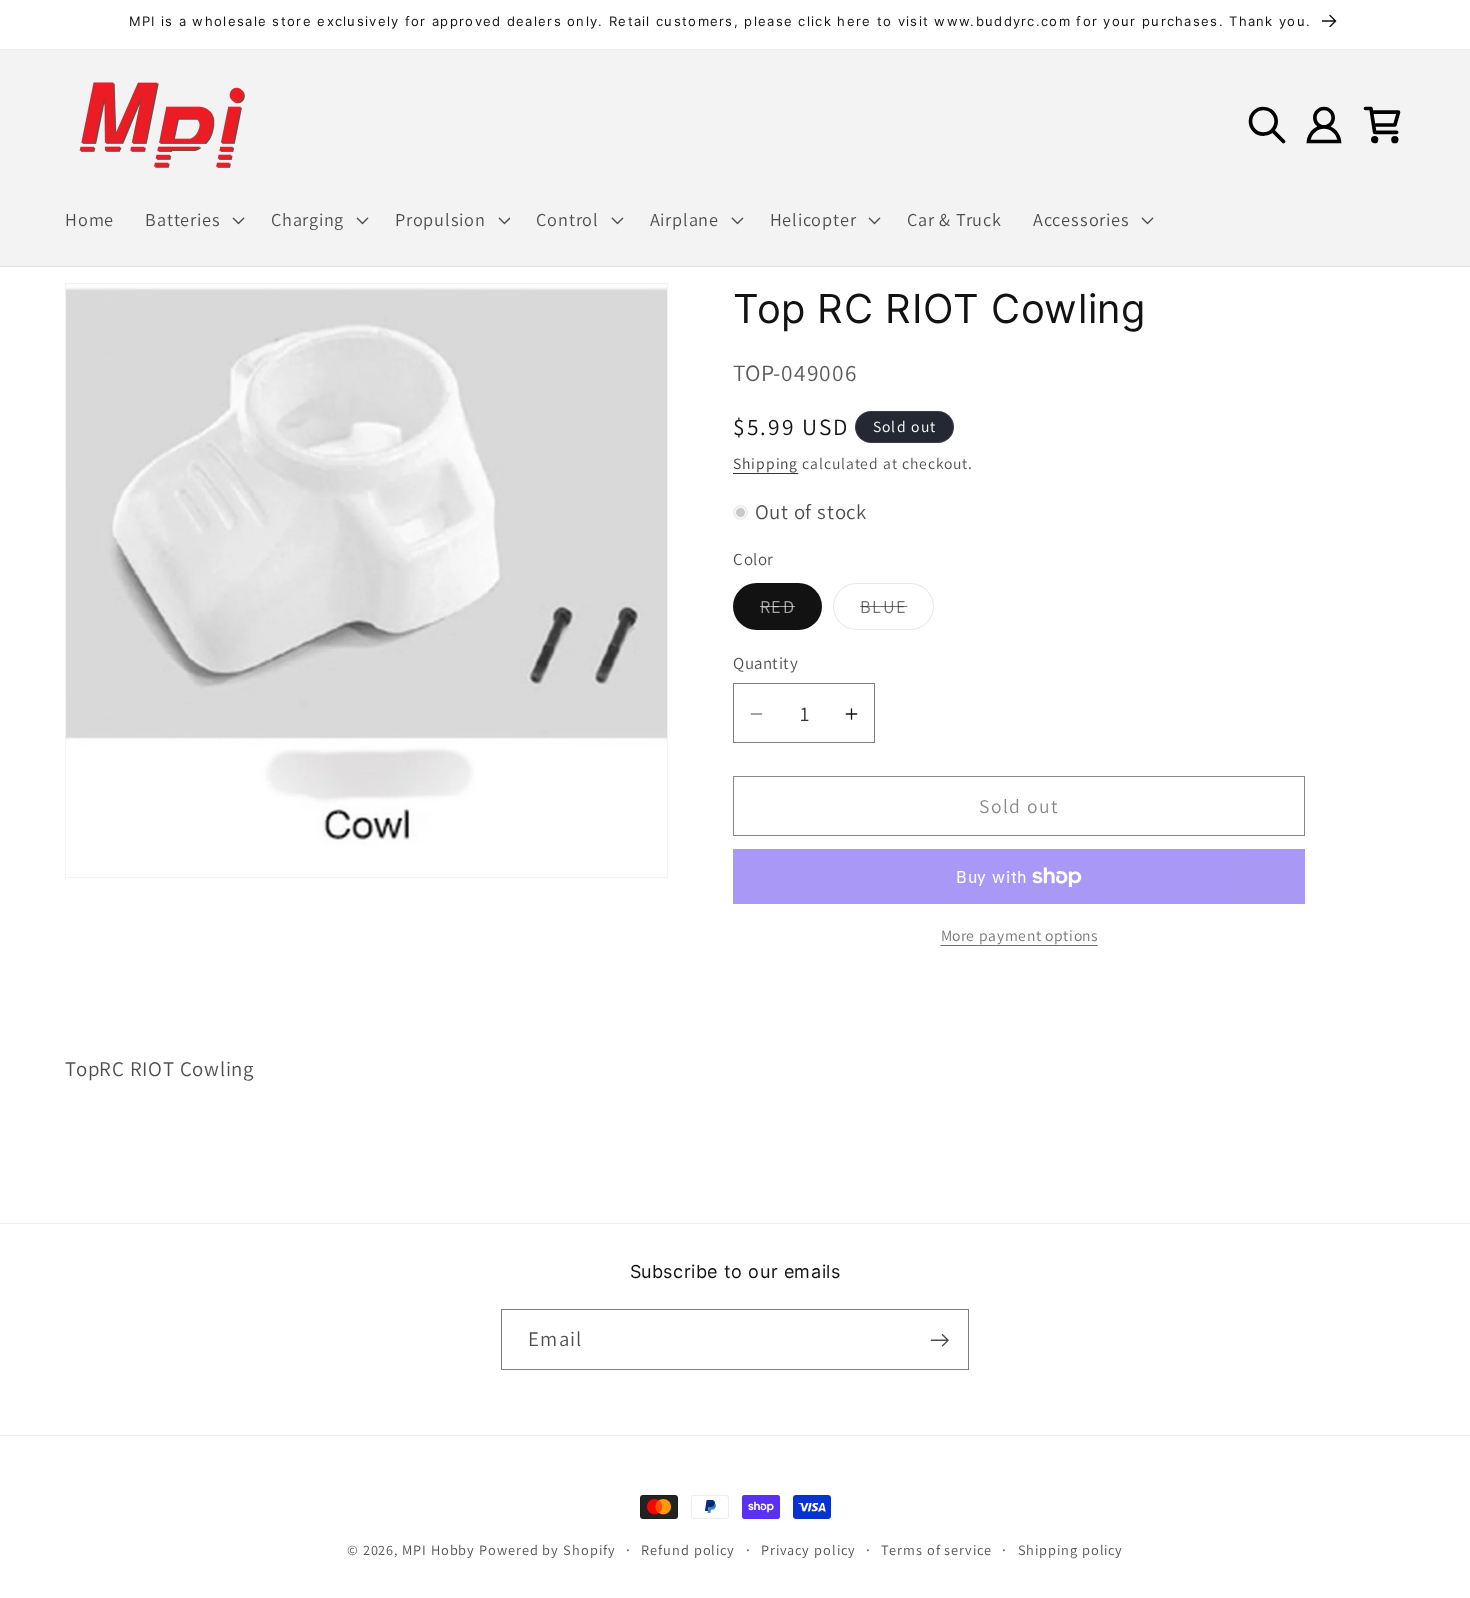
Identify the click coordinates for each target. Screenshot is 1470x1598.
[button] (193, 220)
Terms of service (936, 1549)
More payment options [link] (1019, 936)
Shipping (765, 463)
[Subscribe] (939, 1340)
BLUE (897, 612)
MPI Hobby (438, 1549)
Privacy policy (808, 1549)
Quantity (765, 663)
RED (791, 612)
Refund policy (688, 1549)
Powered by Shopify (547, 1549)
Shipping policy (1071, 1549)
